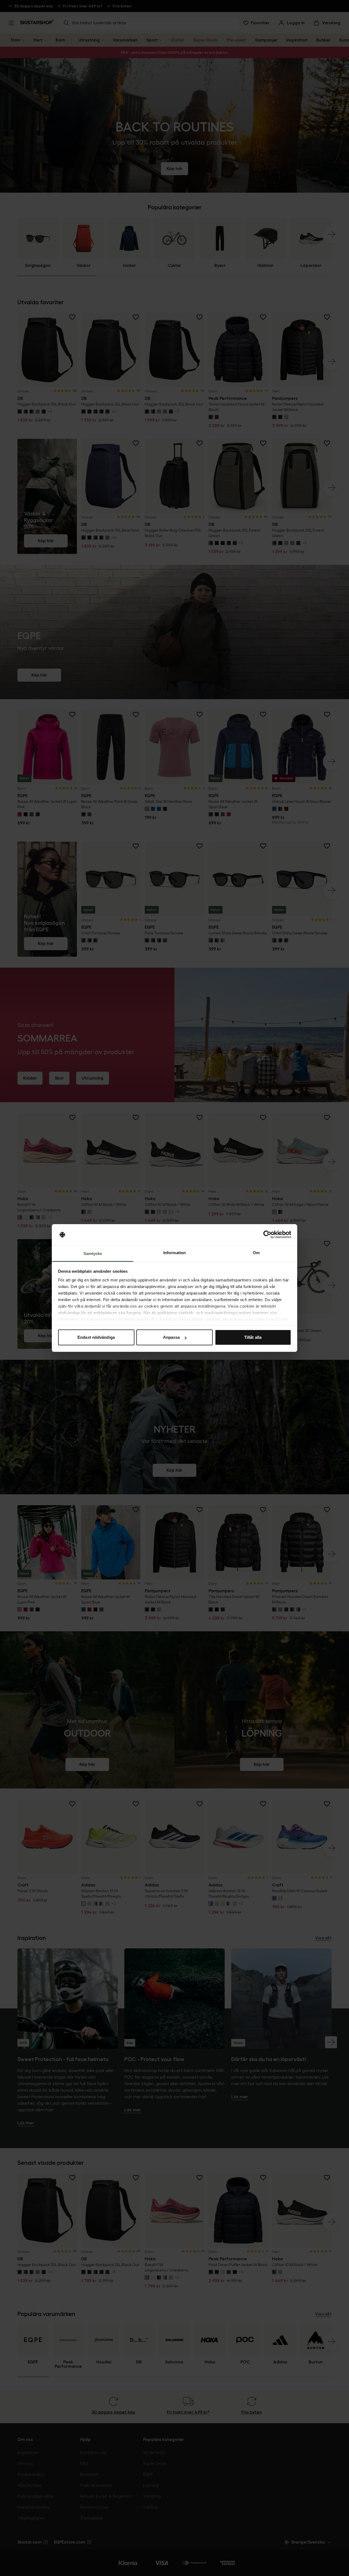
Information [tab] (174, 1253)
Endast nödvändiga (96, 1337)
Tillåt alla (253, 1337)
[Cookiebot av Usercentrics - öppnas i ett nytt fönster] (267, 1235)
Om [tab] (256, 1253)
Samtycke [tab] (93, 1253)
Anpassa (172, 1337)
